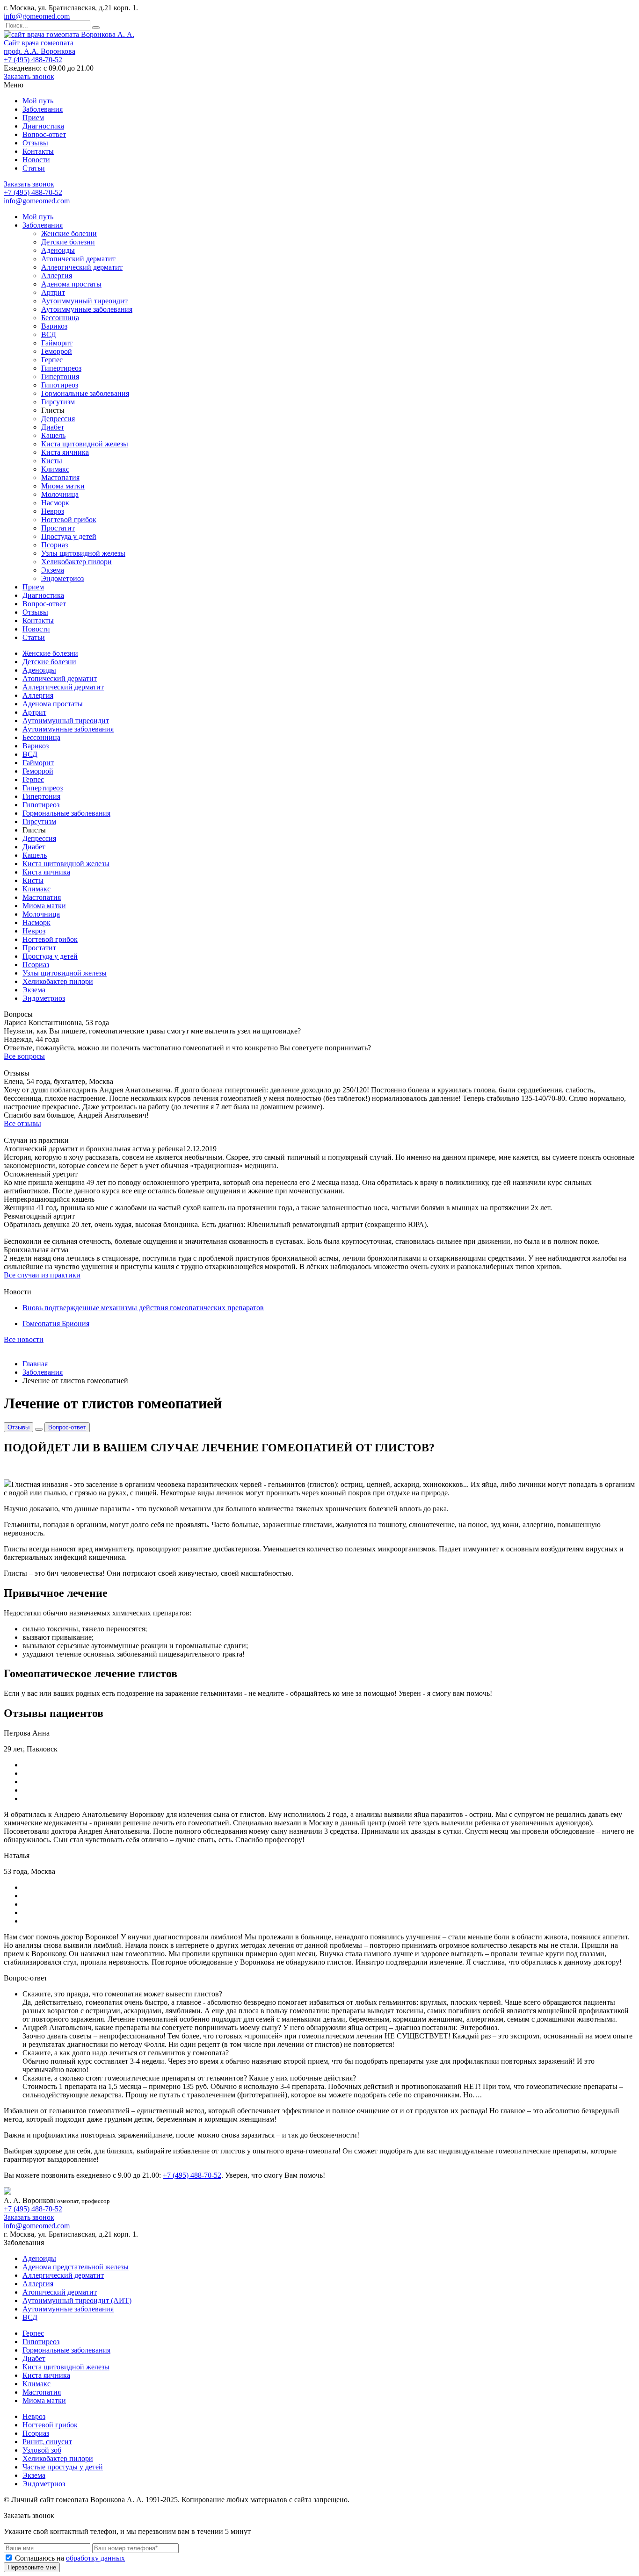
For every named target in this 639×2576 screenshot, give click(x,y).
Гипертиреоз (61, 368)
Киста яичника (65, 452)
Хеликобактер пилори (76, 562)
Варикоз (54, 326)
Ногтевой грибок (69, 520)
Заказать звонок (29, 76)
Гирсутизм (58, 402)
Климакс (55, 469)
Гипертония (60, 377)
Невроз (53, 511)
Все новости (24, 1339)
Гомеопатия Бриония (56, 1324)
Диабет (53, 427)
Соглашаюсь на (70, 2558)
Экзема (53, 570)
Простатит (58, 528)
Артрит (53, 292)
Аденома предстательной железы (76, 2267)
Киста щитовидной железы (85, 444)
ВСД (49, 334)
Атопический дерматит (78, 259)
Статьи (34, 168)
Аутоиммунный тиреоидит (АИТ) (77, 2300)
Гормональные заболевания (85, 393)
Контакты (38, 151)
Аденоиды (58, 250)
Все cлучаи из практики (42, 1275)
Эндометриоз (62, 578)
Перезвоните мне (32, 2567)
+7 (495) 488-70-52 (33, 60)
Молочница (60, 494)
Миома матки (63, 486)
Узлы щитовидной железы (83, 553)
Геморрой (57, 351)
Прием (33, 118)
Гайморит (57, 343)
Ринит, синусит (47, 2442)
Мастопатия (60, 477)
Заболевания (43, 109)
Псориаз (54, 545)
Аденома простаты (71, 284)
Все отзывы (22, 1123)
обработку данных (95, 2558)
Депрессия (58, 419)
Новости (36, 160)
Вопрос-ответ (44, 134)
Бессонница (60, 318)
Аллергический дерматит (82, 267)
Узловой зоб (42, 2450)
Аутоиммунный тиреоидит (84, 301)
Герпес (52, 360)
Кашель (53, 435)
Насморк (55, 503)
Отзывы (35, 143)
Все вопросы (24, 1056)
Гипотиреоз (60, 385)
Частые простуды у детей (63, 2467)
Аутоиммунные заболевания (87, 309)
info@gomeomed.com (37, 16)
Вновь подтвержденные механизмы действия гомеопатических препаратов (143, 1308)
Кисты (52, 461)
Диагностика (43, 126)
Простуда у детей (69, 536)
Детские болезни (68, 242)
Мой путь (38, 101)
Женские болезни (69, 233)
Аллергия (57, 276)
